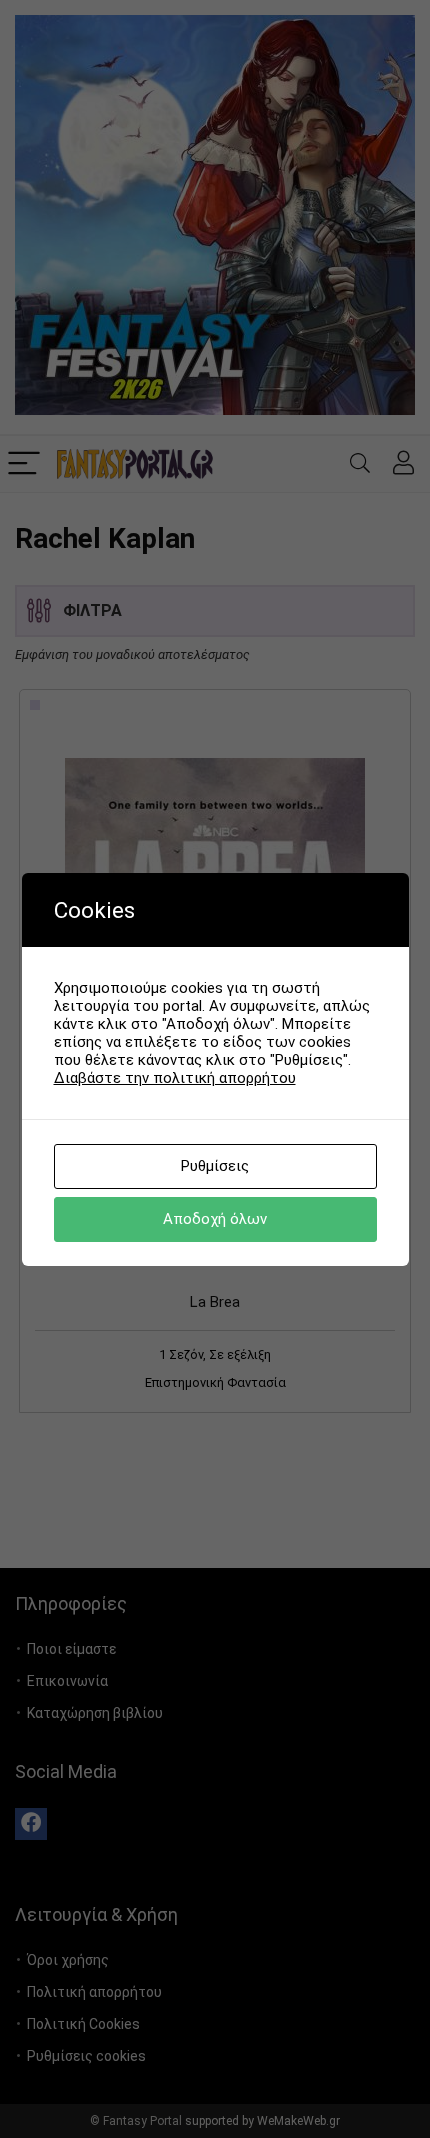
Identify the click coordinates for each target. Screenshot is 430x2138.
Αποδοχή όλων (215, 1219)
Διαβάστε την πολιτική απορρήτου (175, 1078)
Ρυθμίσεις (215, 1166)
